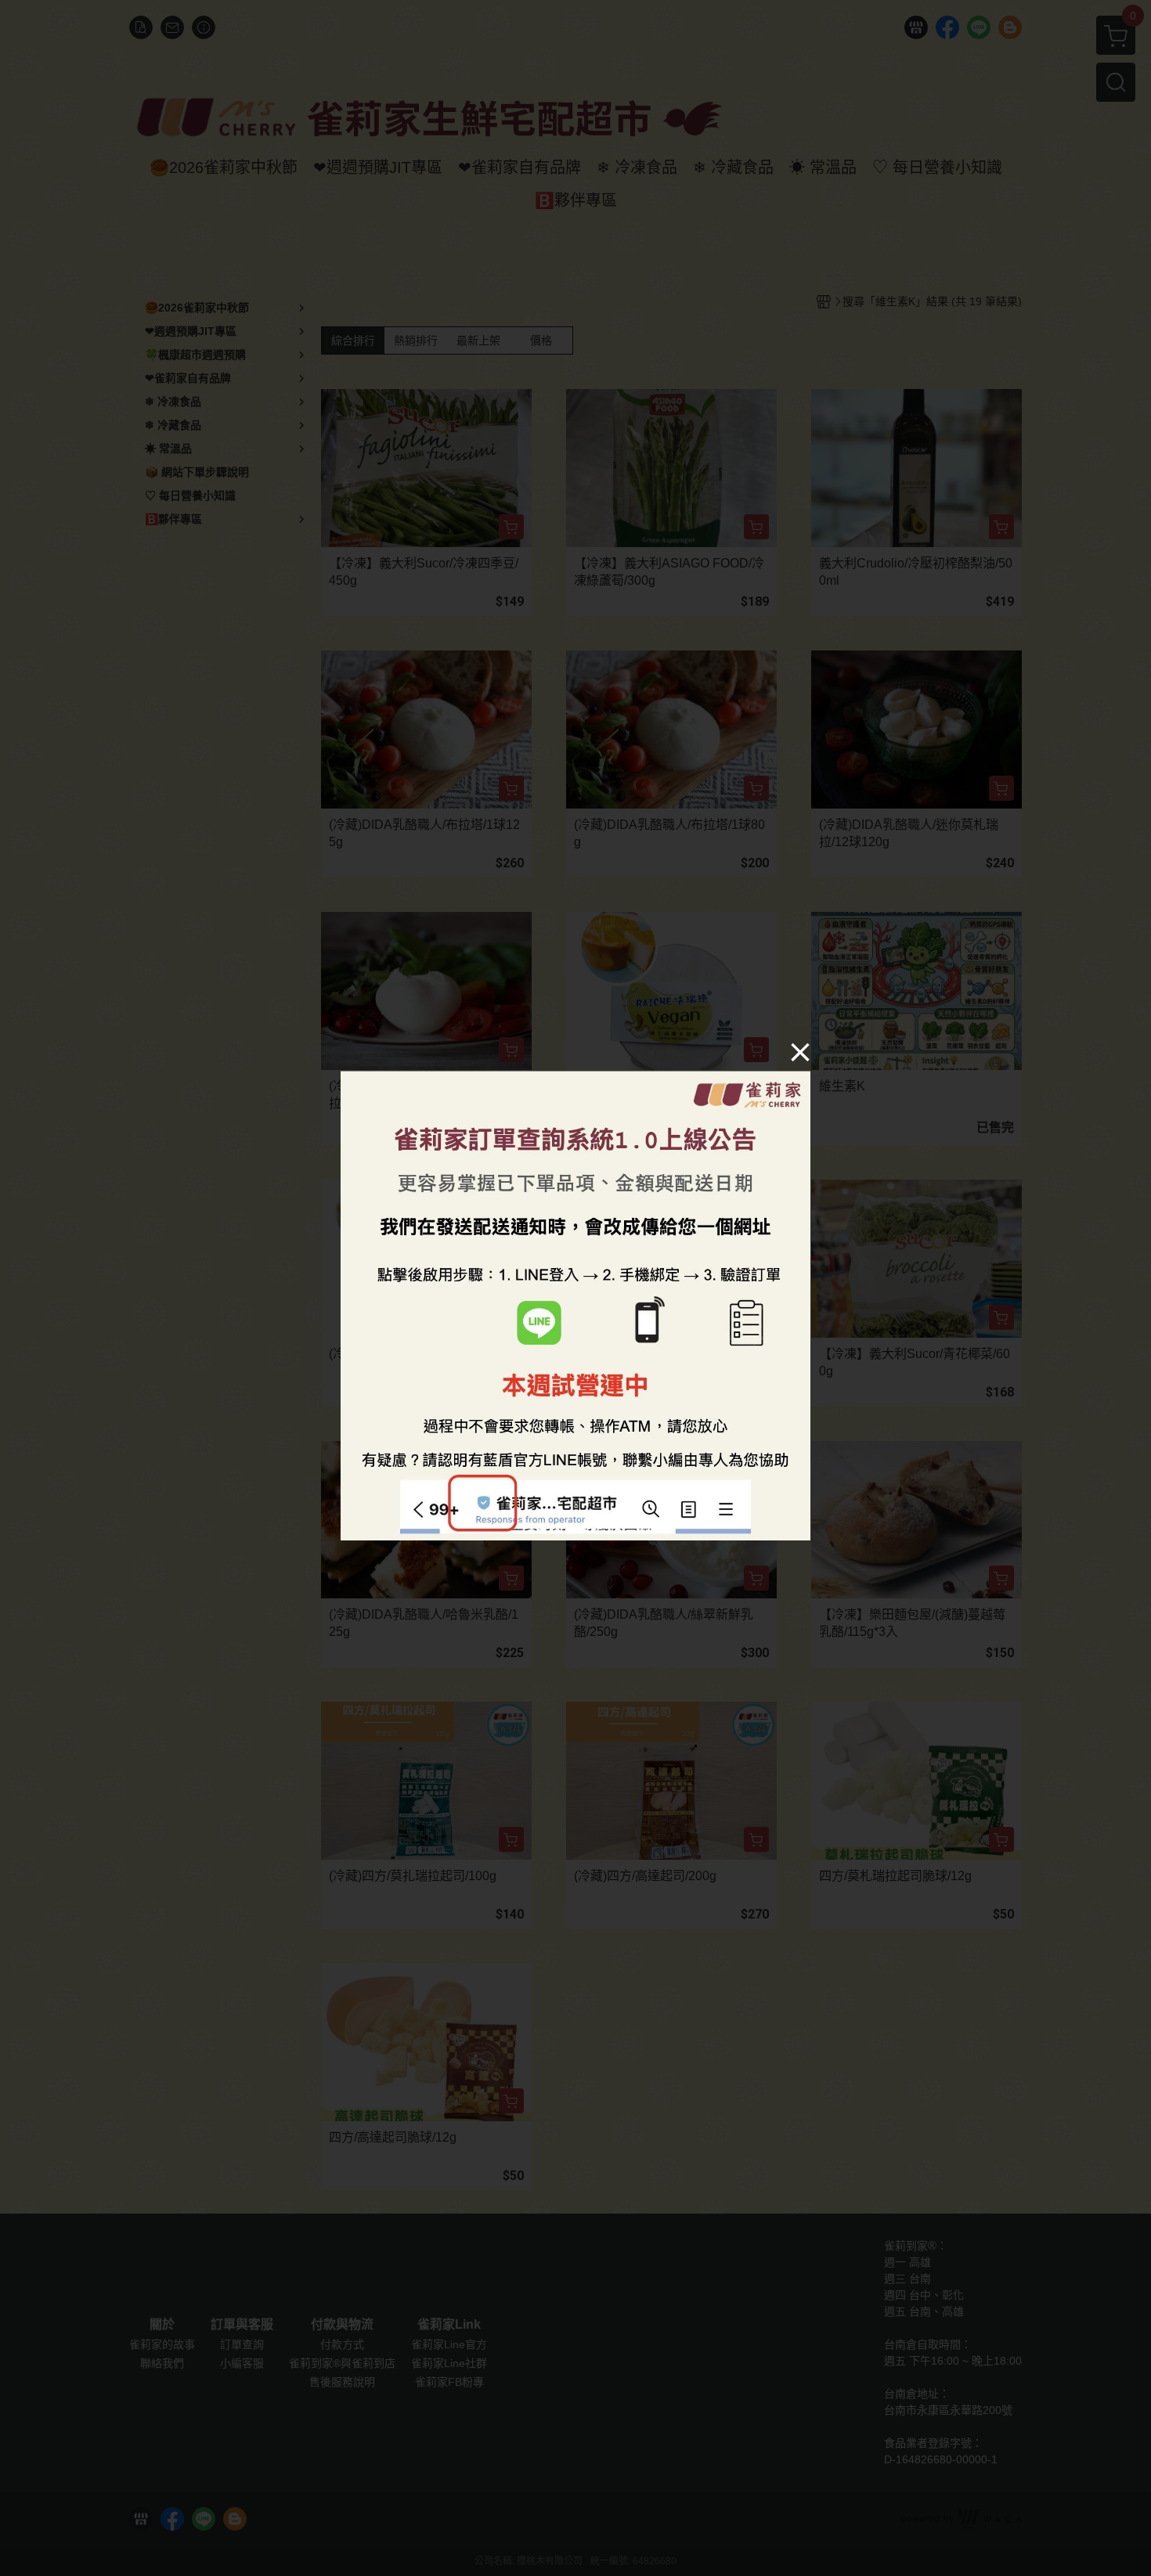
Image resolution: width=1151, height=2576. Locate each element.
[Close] (800, 1051)
